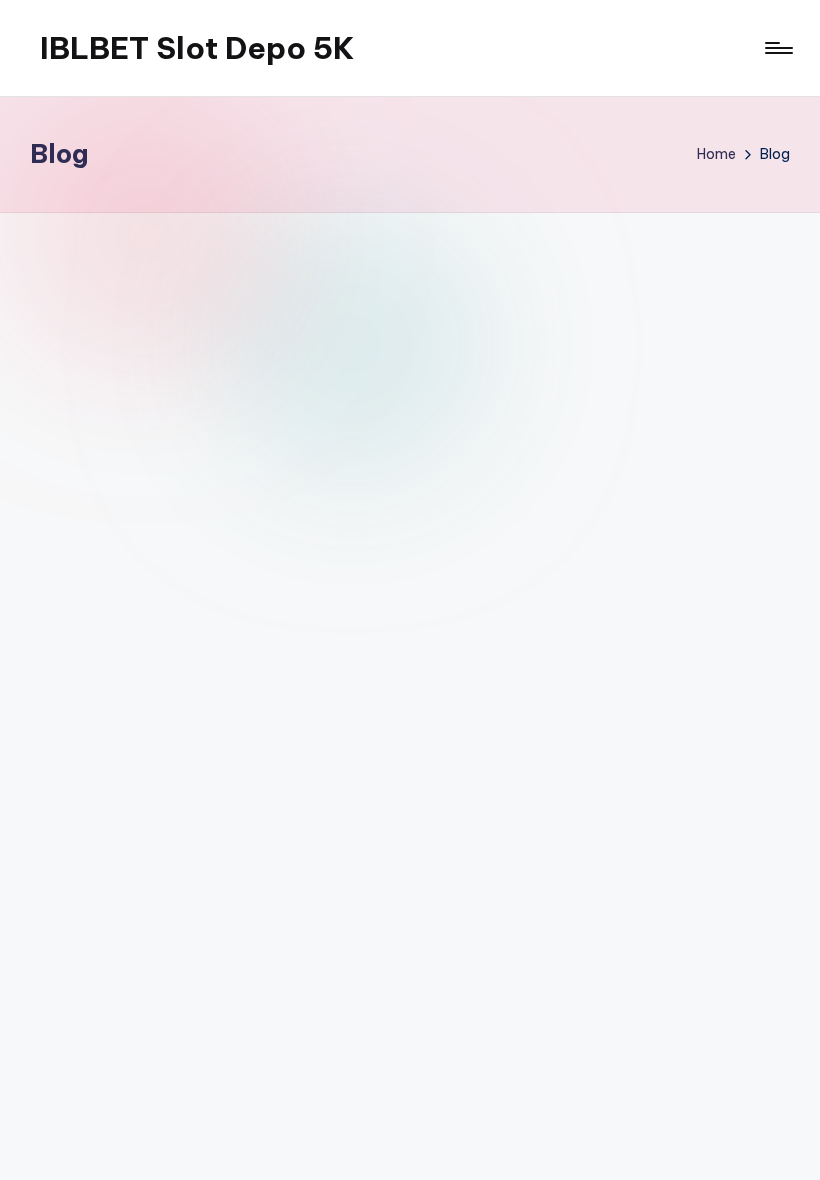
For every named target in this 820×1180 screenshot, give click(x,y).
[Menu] (777, 48)
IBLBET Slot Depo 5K (197, 48)
